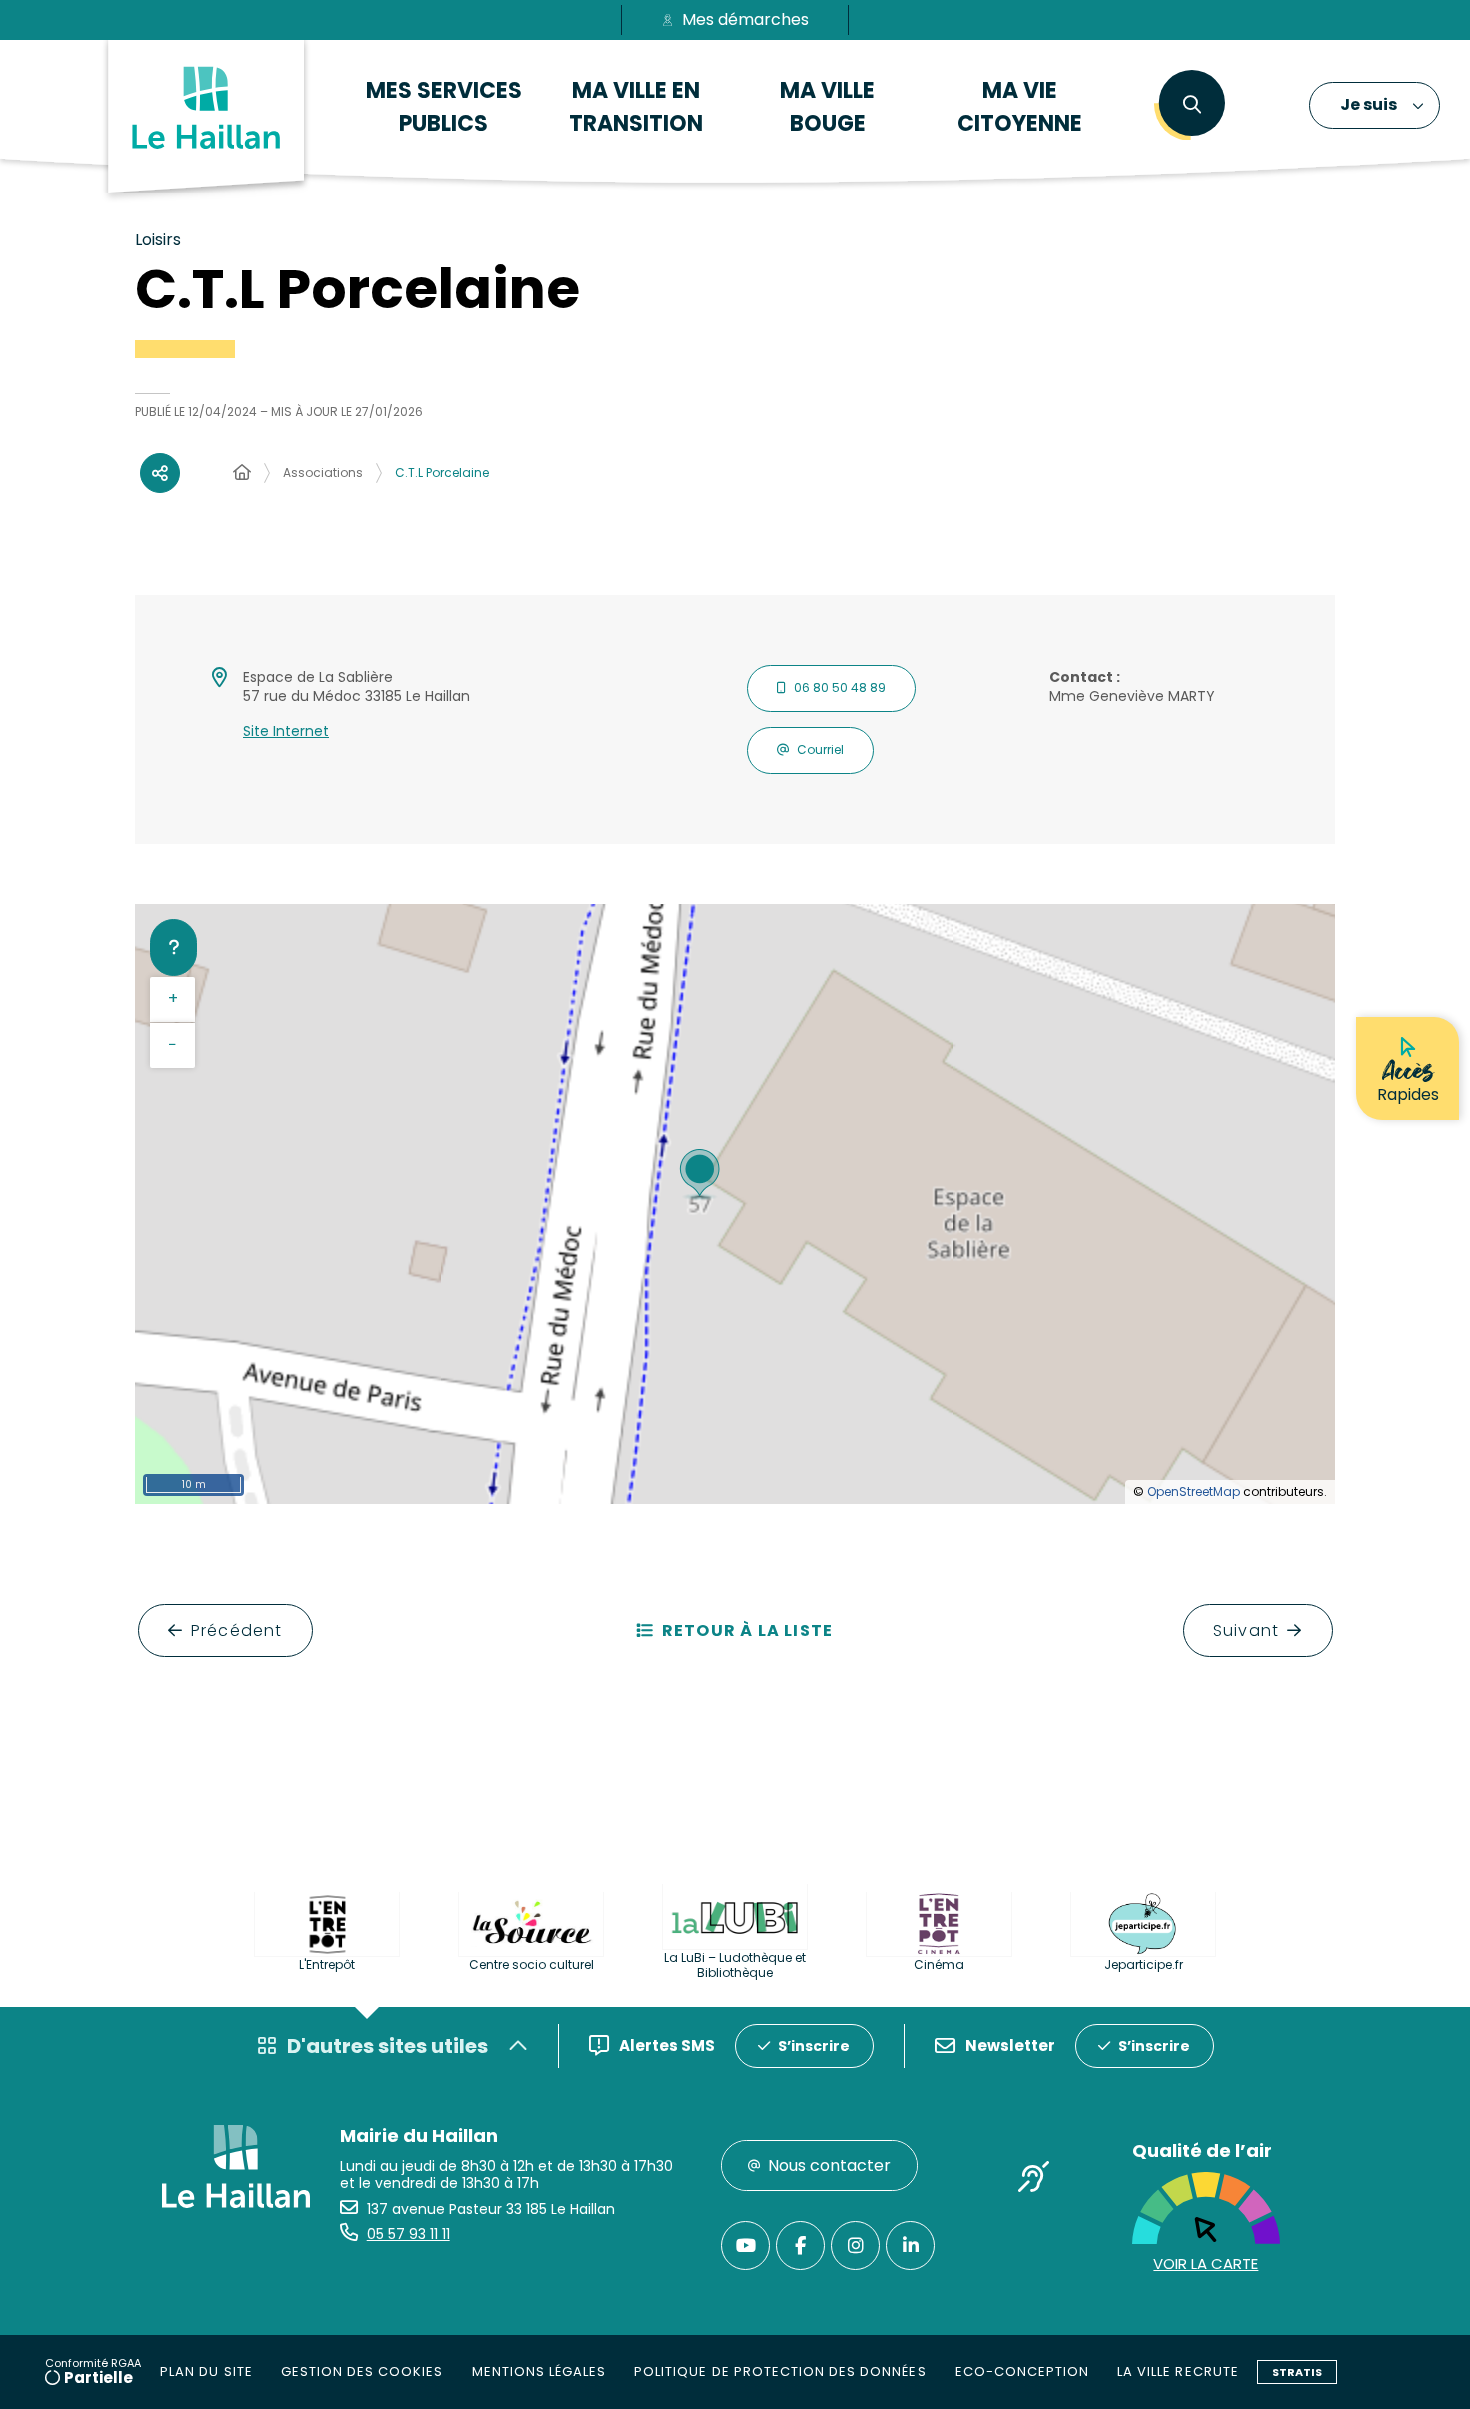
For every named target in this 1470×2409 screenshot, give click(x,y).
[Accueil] (242, 473)
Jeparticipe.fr (1143, 1964)
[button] (1191, 105)
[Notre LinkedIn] (910, 2245)
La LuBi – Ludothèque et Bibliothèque (735, 1965)
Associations (323, 472)
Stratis (1297, 2372)
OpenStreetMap (1193, 1491)
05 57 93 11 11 (408, 2234)
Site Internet (286, 731)
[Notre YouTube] (745, 2245)
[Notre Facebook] (800, 2245)
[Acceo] (1034, 2180)
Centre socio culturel (531, 1964)
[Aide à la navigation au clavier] (173, 947)
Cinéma (939, 1964)
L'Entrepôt (327, 1964)
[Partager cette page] (160, 473)
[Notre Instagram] (855, 2245)
